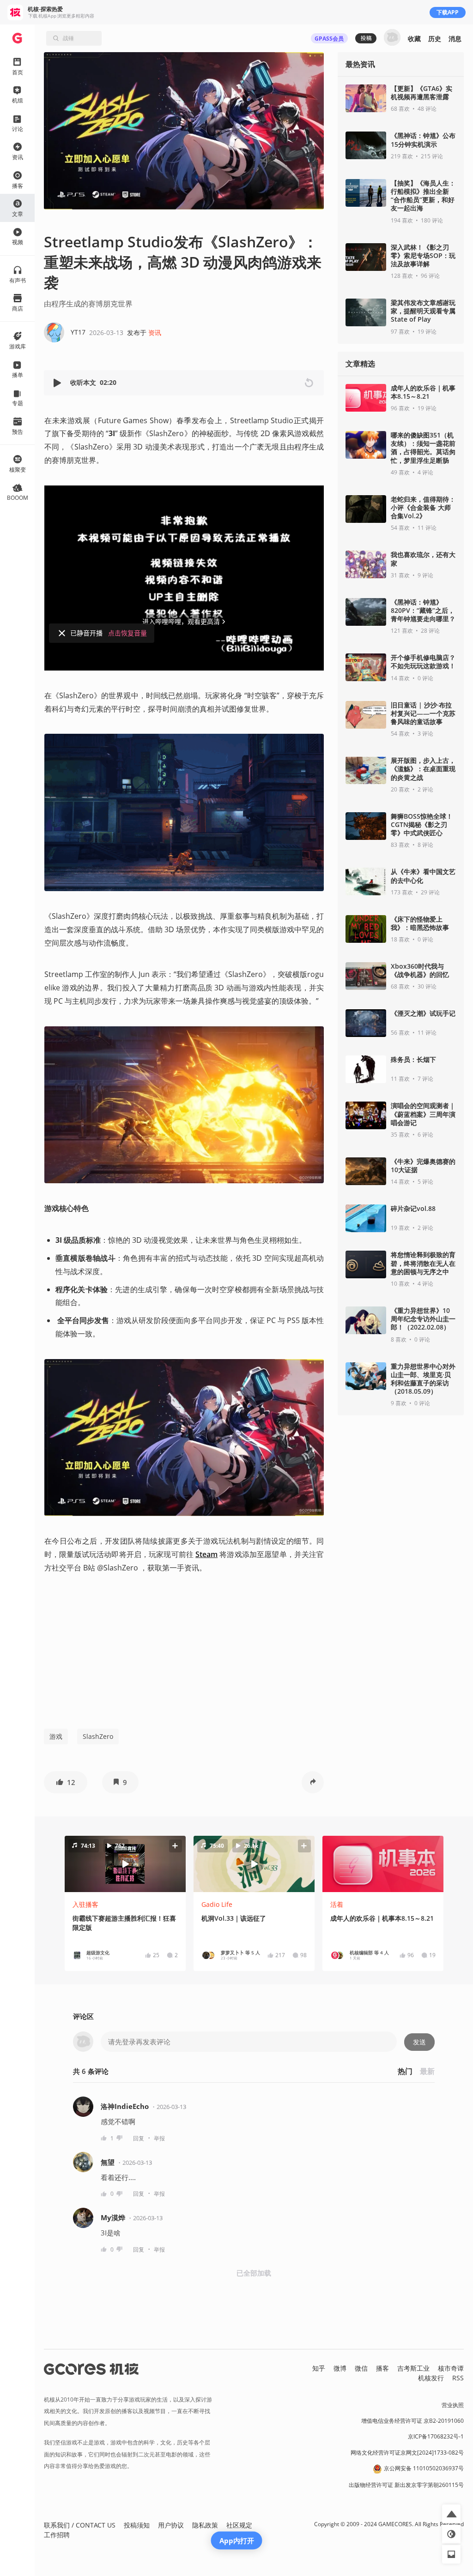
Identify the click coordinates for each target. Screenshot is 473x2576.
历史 (435, 39)
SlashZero (98, 1736)
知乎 (319, 2368)
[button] (58, 383)
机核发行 (431, 2378)
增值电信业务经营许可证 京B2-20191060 (412, 2421)
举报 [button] (159, 2138)
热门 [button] (405, 2071)
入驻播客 (85, 1904)
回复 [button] (139, 2138)
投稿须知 (137, 2525)
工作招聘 (57, 2535)
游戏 (56, 1736)
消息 (455, 39)
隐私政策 (205, 2525)
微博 (340, 2368)
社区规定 (239, 2525)
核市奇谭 (451, 2368)
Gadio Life (217, 1904)
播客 (382, 2368)
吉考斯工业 (413, 2368)
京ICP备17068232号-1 (436, 2436)
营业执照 (453, 2405)
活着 (337, 1904)
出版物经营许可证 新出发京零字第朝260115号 (406, 2485)
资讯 (155, 332)
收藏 (414, 39)
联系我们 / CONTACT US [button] (80, 2525)
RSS (458, 2378)
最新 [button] (427, 2071)
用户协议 (171, 2525)
